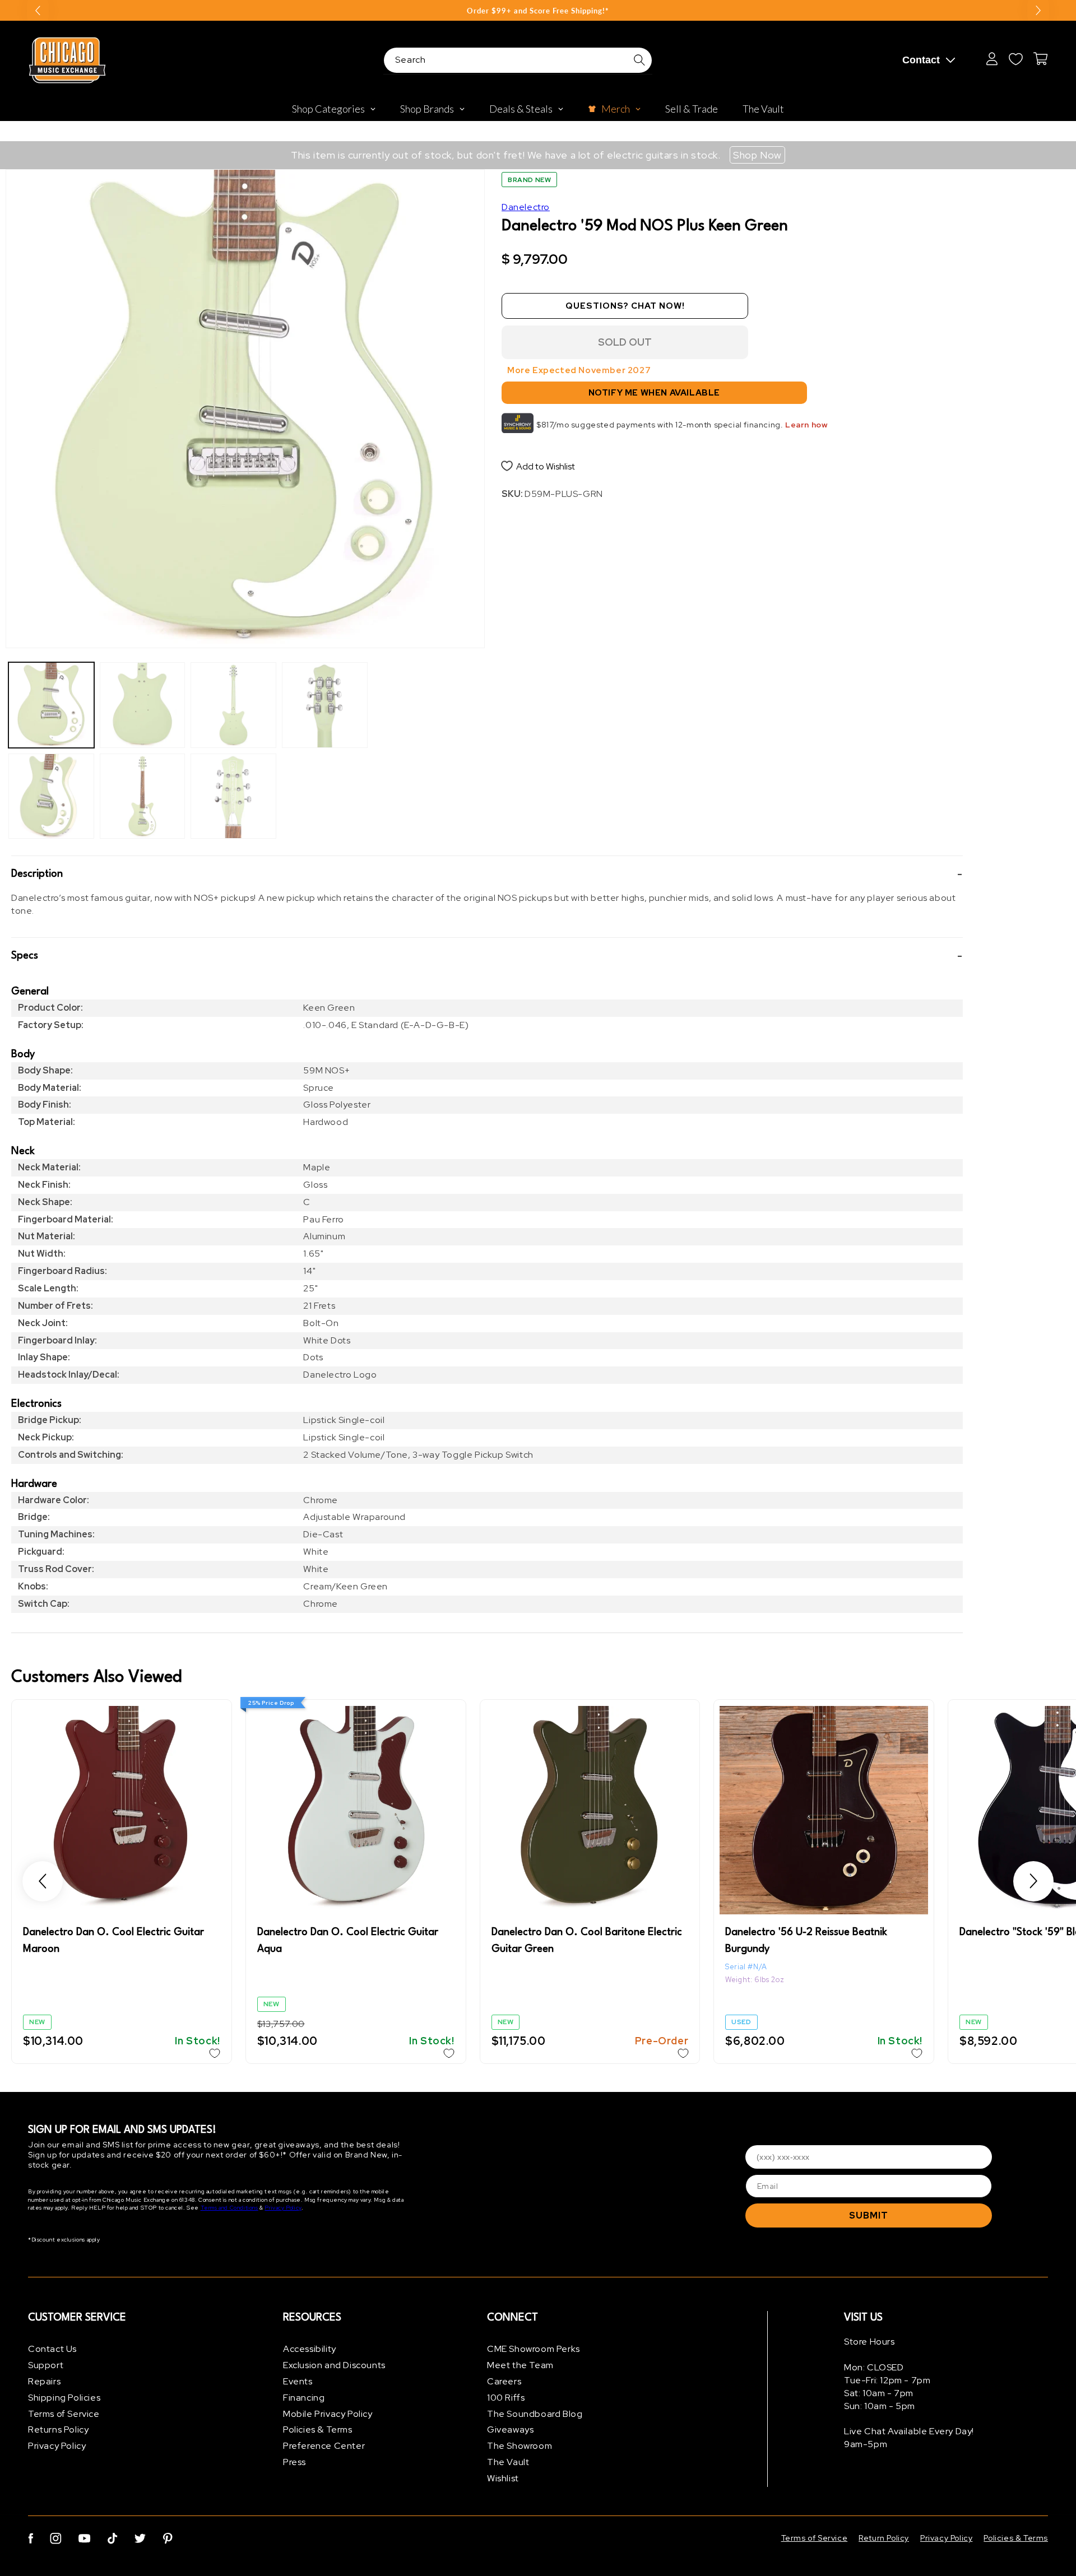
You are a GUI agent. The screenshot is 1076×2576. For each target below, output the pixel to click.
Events (298, 2381)
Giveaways (510, 2429)
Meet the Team (520, 2365)
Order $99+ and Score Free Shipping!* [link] (538, 11)
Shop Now (757, 155)
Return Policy (884, 2538)
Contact (921, 60)
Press (294, 2462)
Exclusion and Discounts (334, 2365)
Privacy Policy (283, 2208)
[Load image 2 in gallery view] (51, 796)
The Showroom (520, 2446)
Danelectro (526, 207)
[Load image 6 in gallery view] (233, 796)
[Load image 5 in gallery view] (233, 705)
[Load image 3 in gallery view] (143, 705)
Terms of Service (64, 2414)
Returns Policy (58, 2429)
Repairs (44, 2381)
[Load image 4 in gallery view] (143, 796)
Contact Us (52, 2349)
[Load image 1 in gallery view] (51, 705)
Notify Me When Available (654, 393)
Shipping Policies (64, 2398)
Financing (304, 2398)
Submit (869, 2215)
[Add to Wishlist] (215, 2053)
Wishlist (503, 2478)
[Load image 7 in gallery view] (325, 705)
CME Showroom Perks (534, 2349)
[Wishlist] (1015, 59)
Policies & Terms (318, 2429)
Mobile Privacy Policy (328, 2414)
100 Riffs (506, 2398)
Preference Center (324, 2446)
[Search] (639, 60)
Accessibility (310, 2349)
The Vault (508, 2462)
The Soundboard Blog (535, 2414)
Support (46, 2365)
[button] (487, 874)
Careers (504, 2381)
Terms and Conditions (229, 2208)
